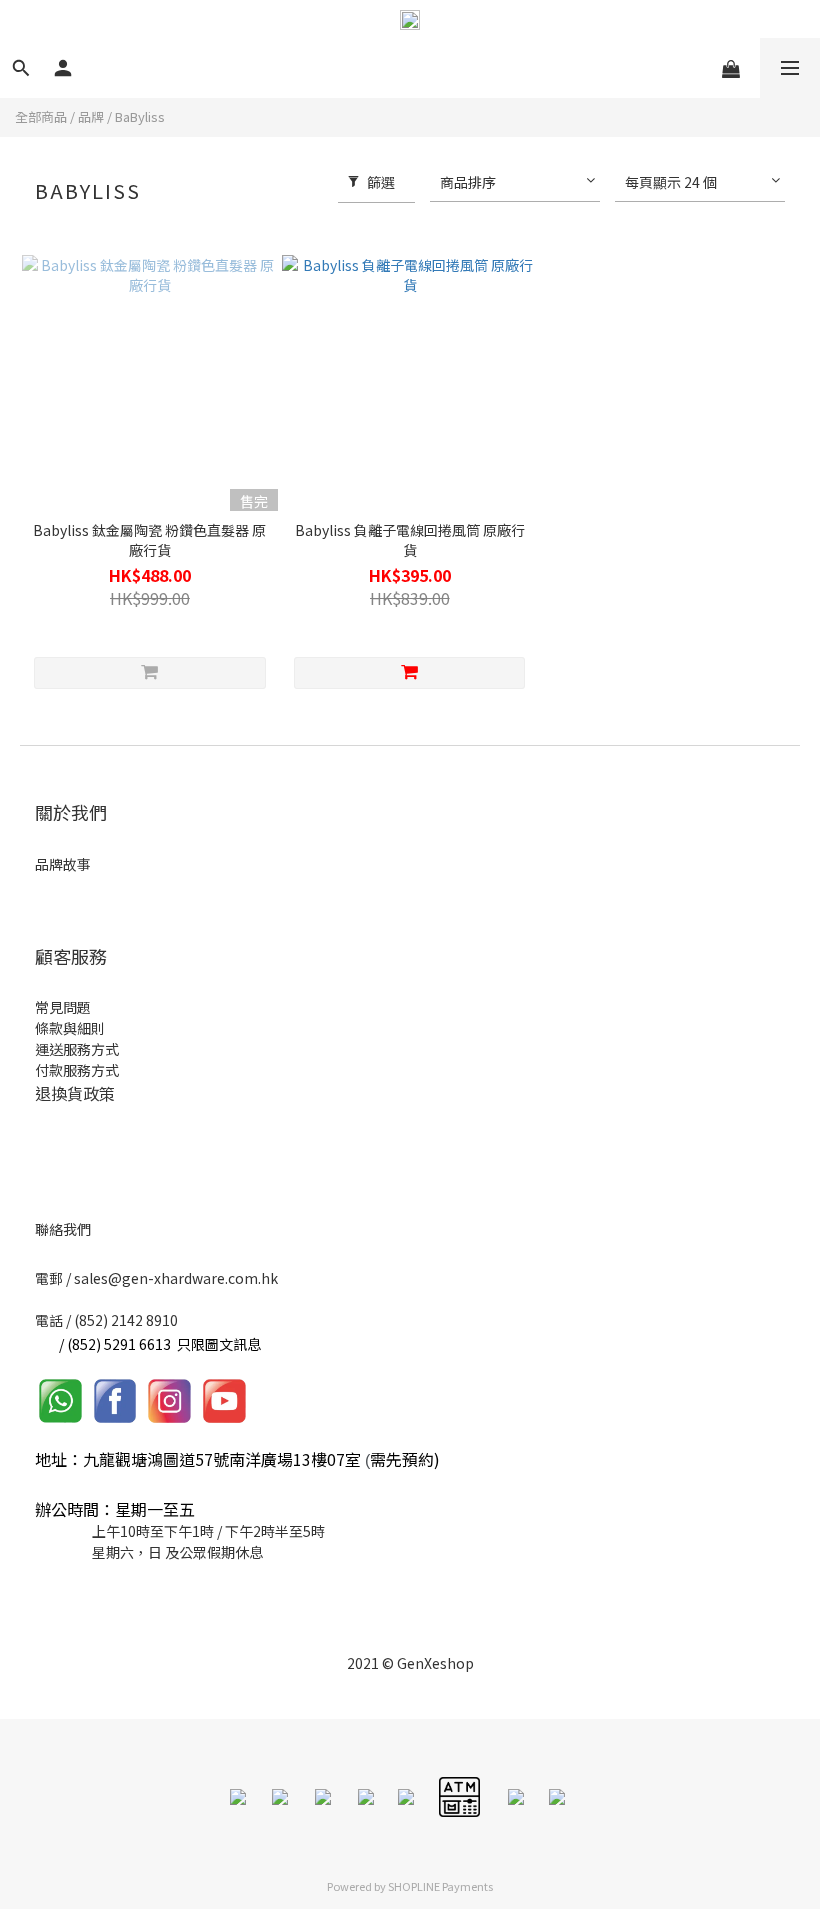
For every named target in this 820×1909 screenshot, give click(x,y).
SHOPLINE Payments (440, 1886)
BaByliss (140, 116)
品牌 (91, 116)
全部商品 (41, 116)
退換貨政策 (75, 1093)
